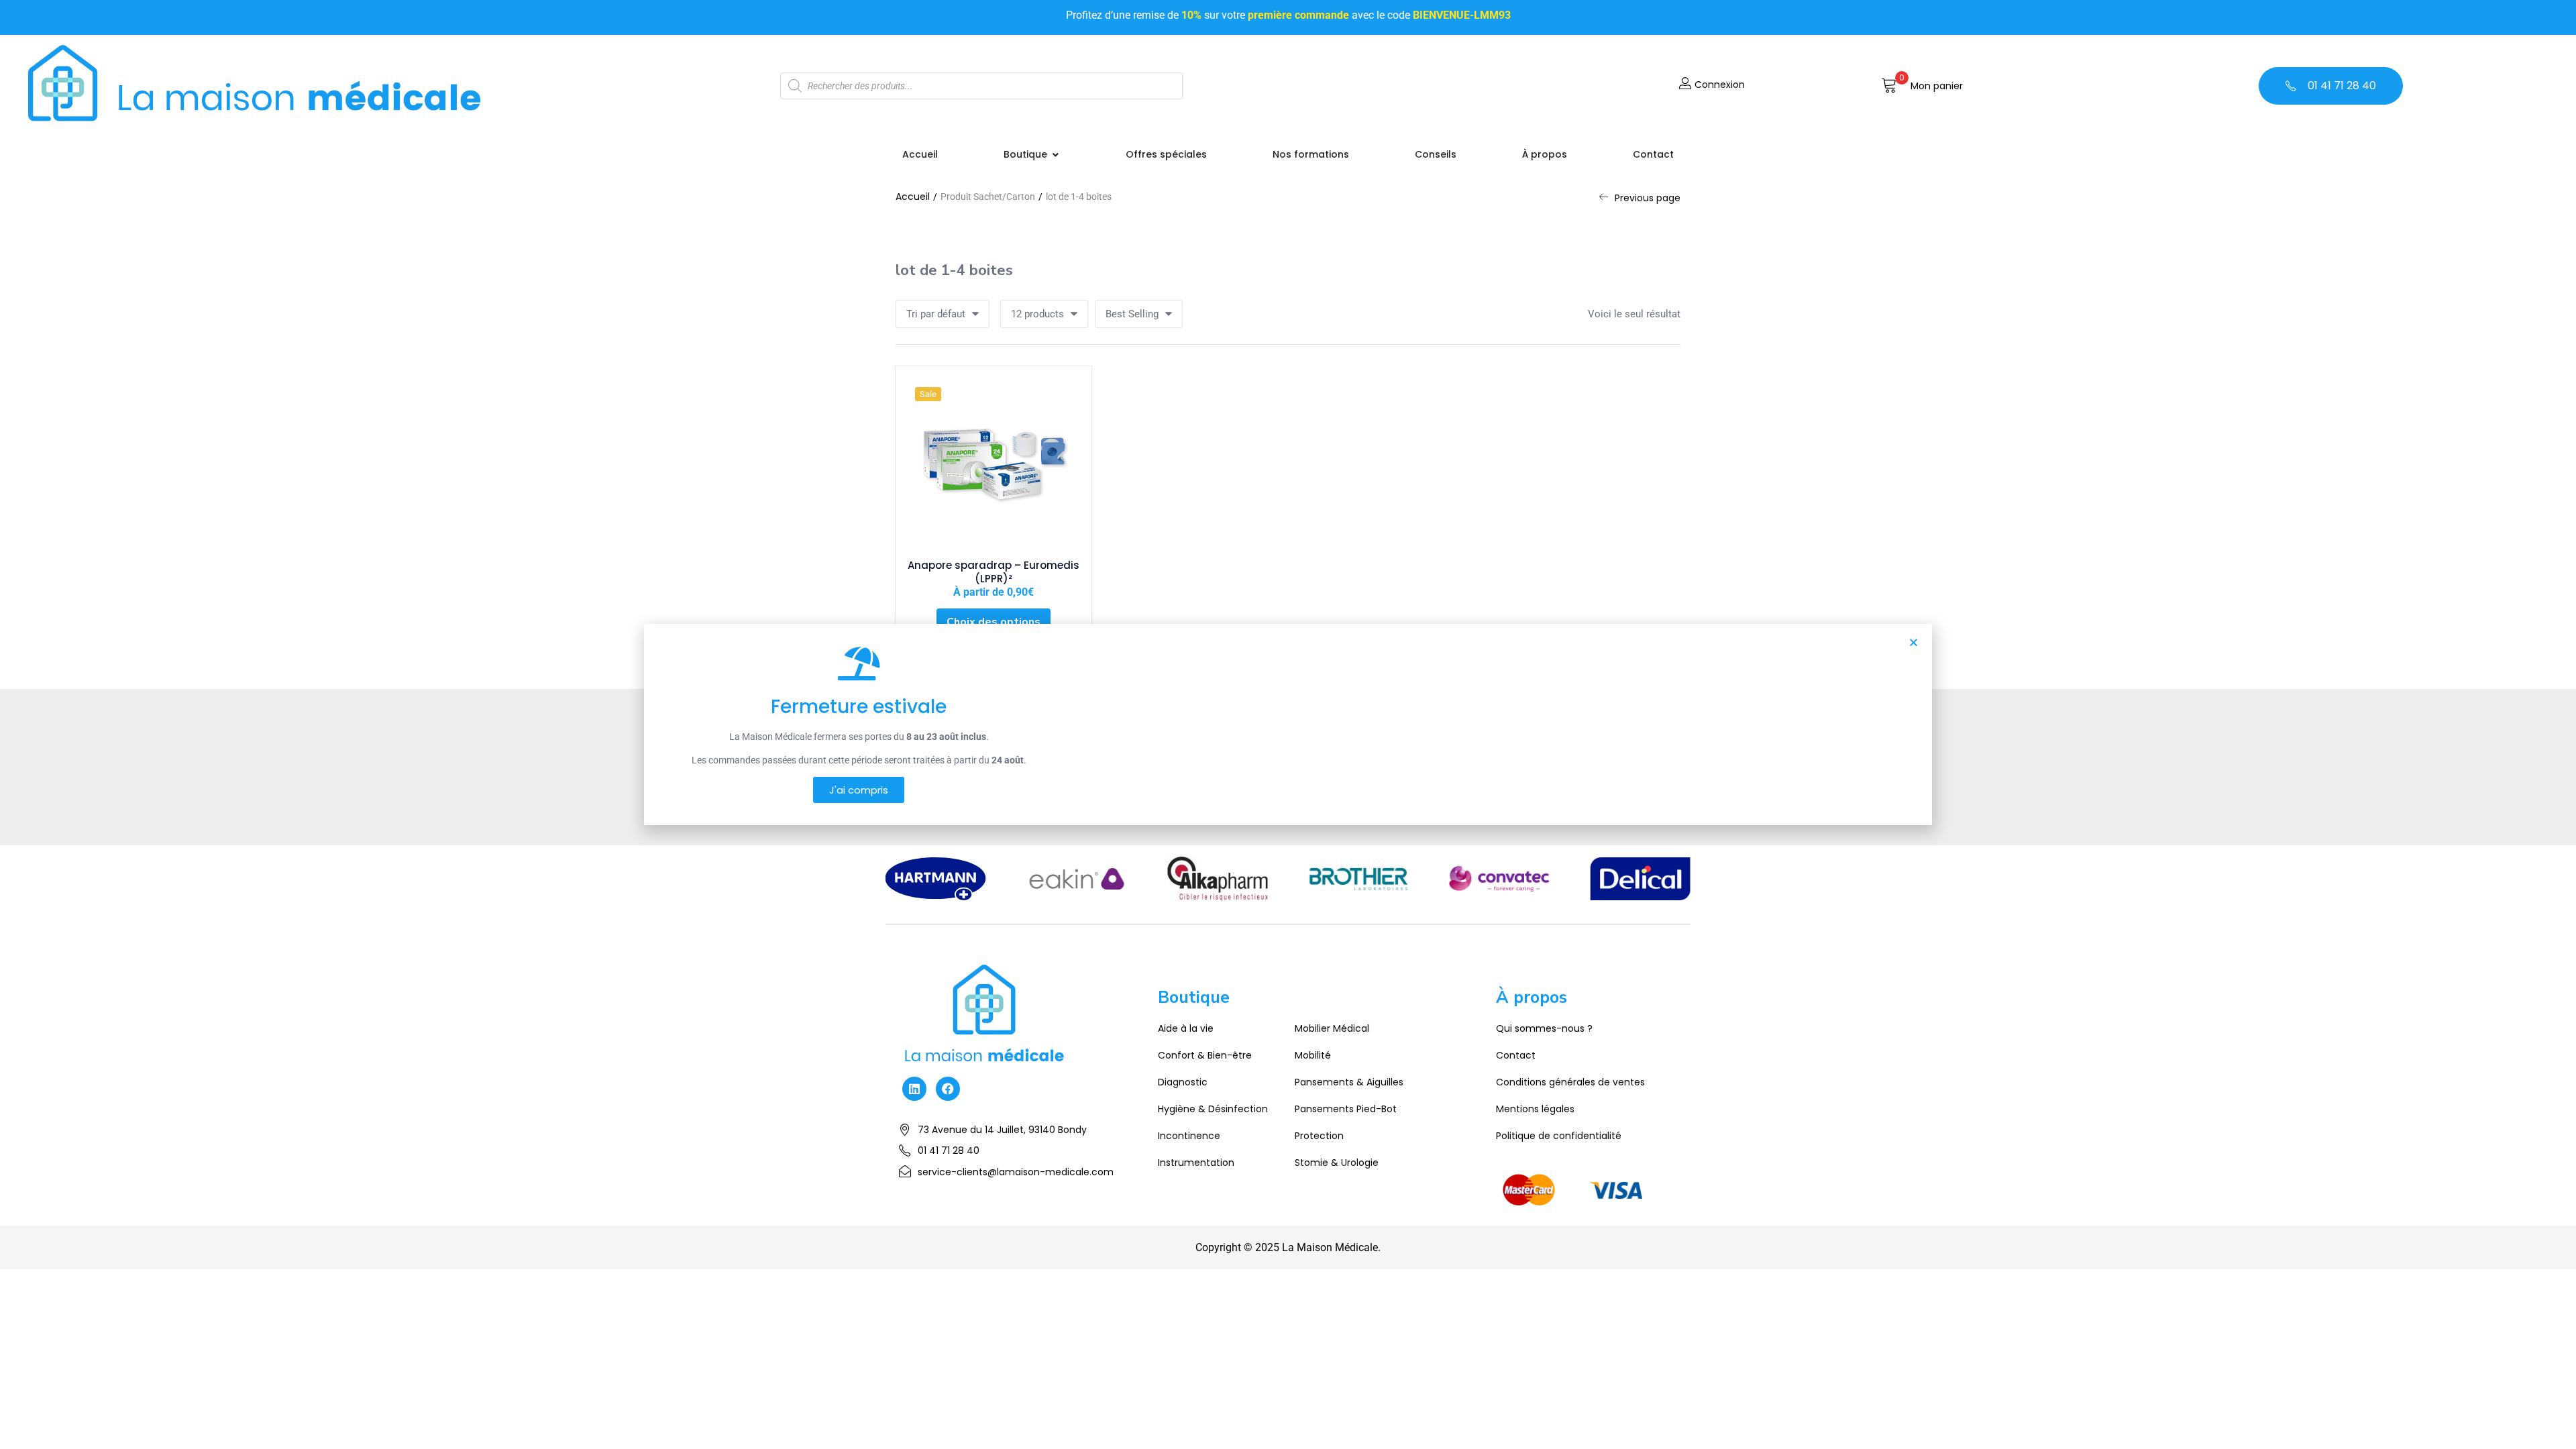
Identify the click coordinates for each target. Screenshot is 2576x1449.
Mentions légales (1535, 1109)
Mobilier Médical (1332, 1028)
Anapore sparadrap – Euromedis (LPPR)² (994, 572)
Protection (1319, 1136)
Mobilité (1313, 1055)
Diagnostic (1183, 1082)
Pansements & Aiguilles (1349, 1082)
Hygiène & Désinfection (1213, 1109)
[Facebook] (948, 1089)
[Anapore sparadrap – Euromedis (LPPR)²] (994, 464)
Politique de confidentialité (1559, 1136)
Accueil (913, 197)
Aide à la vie (1186, 1028)
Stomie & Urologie (1337, 1163)
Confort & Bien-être (1205, 1055)
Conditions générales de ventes (1570, 1082)
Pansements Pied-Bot (1346, 1109)
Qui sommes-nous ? (1544, 1028)
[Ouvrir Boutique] (1055, 155)
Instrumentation (1196, 1163)
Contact (1516, 1055)
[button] (1922, 86)
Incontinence (1189, 1136)
